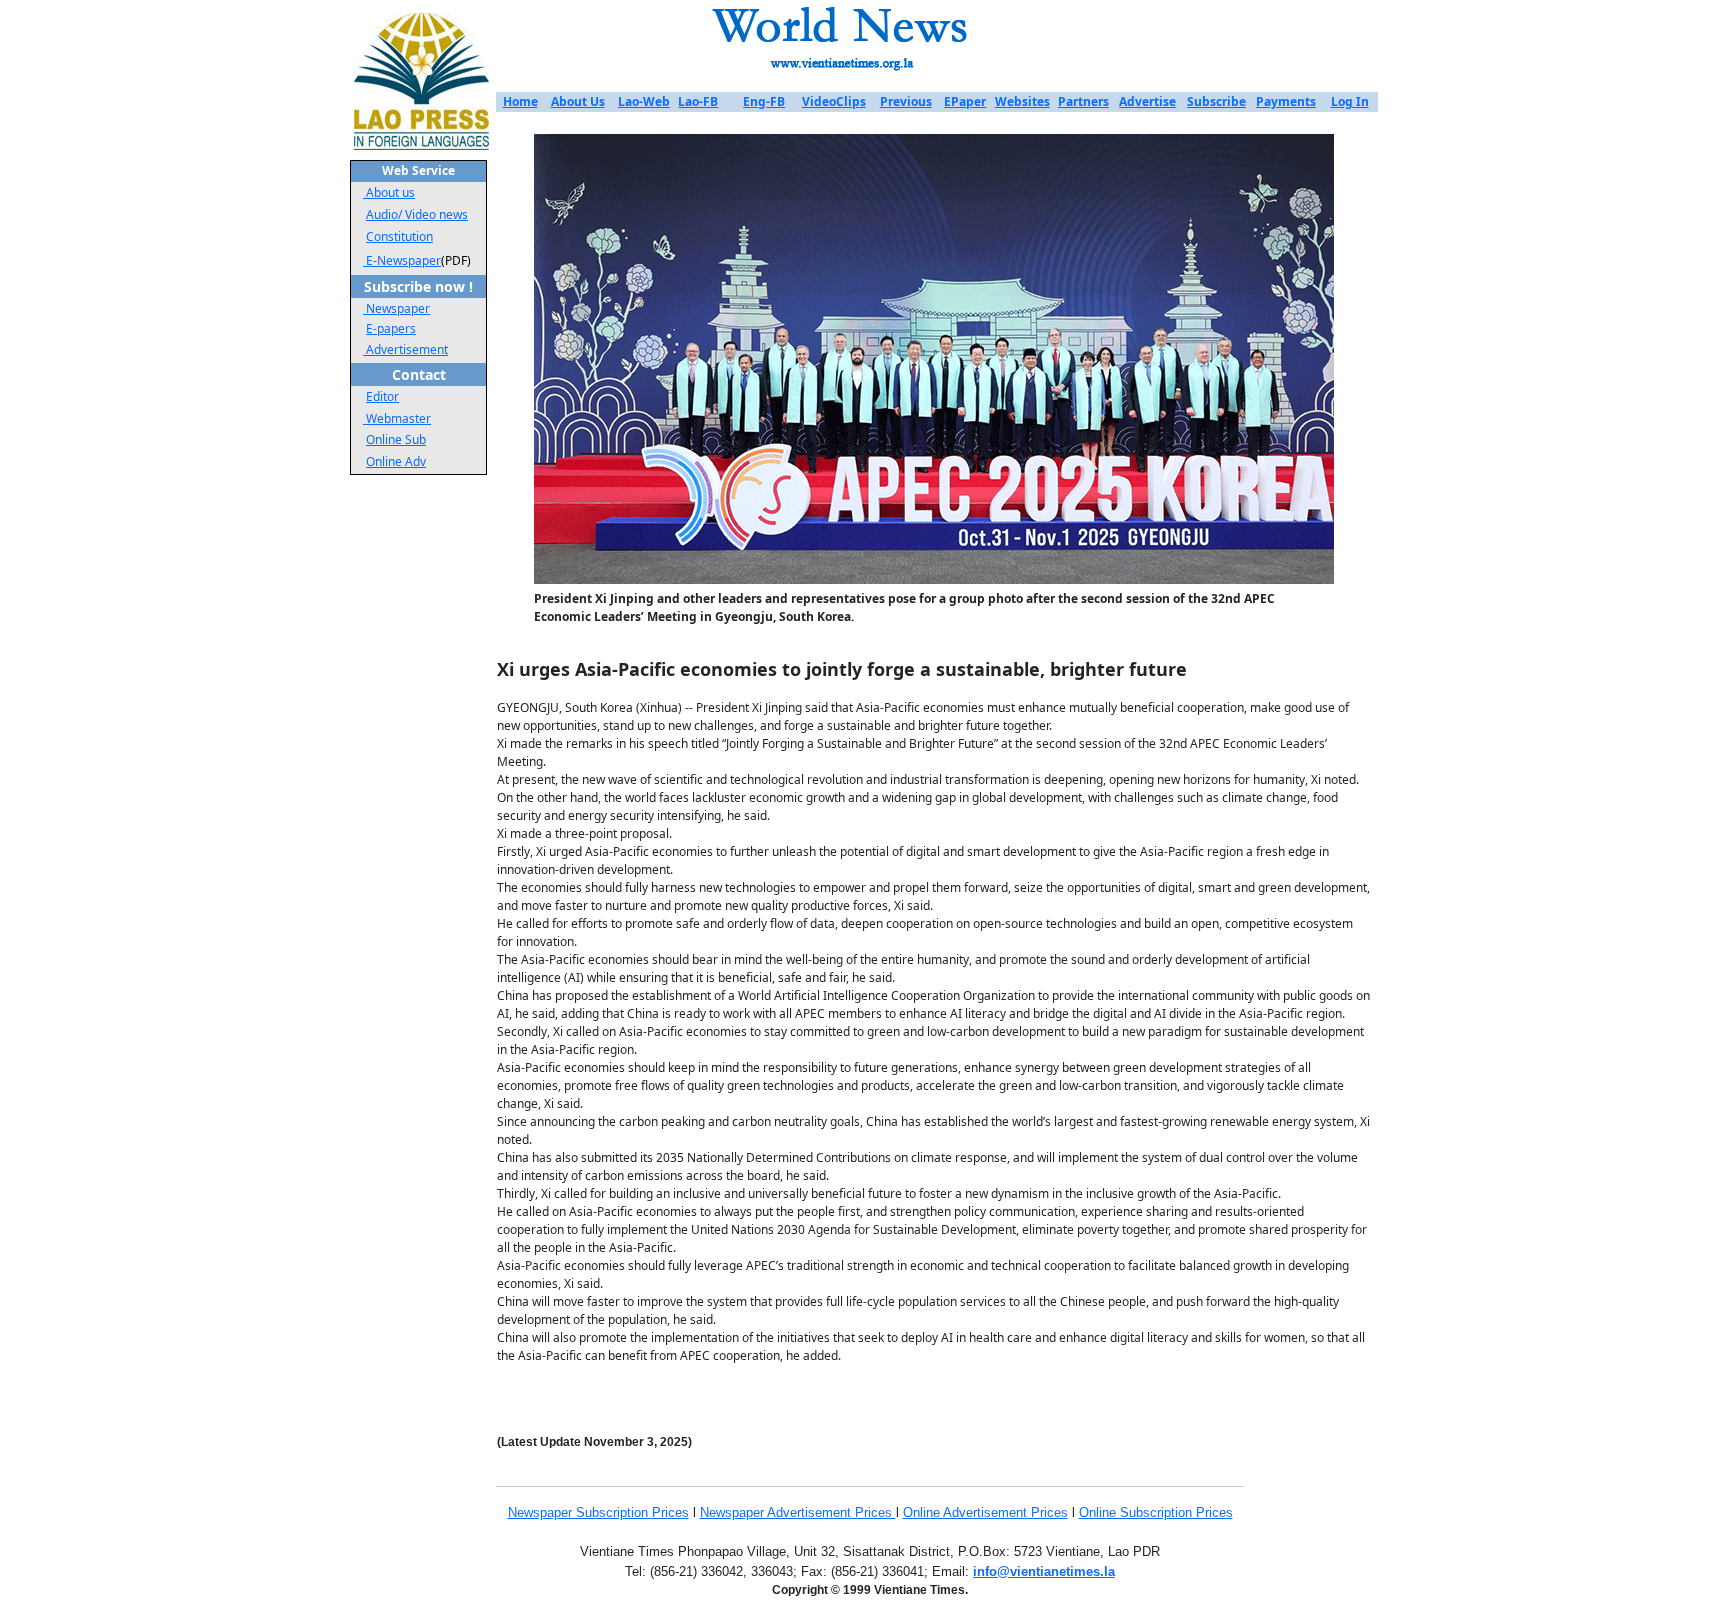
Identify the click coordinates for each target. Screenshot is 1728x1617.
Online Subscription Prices (1156, 1512)
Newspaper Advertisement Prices (798, 1512)
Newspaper (398, 308)
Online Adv (396, 461)
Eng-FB (764, 101)
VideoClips (834, 101)
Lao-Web (644, 101)
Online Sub (396, 439)
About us (390, 192)
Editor (382, 396)
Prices (670, 1512)
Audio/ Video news (417, 214)
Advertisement (407, 349)
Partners (1083, 101)
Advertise (1147, 101)
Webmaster (397, 418)
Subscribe (1216, 101)
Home (520, 101)
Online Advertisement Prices (985, 1512)
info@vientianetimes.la (1044, 1571)
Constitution (399, 236)
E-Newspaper (402, 260)
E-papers (391, 328)
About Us (578, 101)
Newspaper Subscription (580, 1512)
